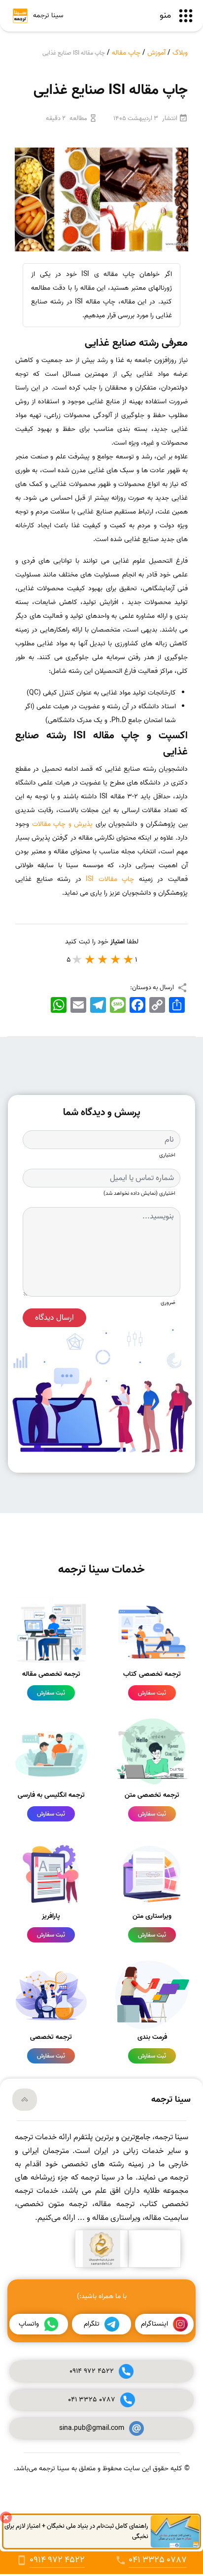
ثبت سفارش (152, 1693)
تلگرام (92, 2324)
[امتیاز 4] (90, 959)
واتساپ (29, 2324)
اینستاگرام (154, 2324)
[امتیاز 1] (129, 959)
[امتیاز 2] (116, 959)
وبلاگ (180, 53)
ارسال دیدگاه (54, 1318)
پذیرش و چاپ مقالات (63, 824)
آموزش (156, 53)
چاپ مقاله (126, 53)
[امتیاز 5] (77, 959)
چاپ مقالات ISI (112, 879)
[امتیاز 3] (103, 959)
